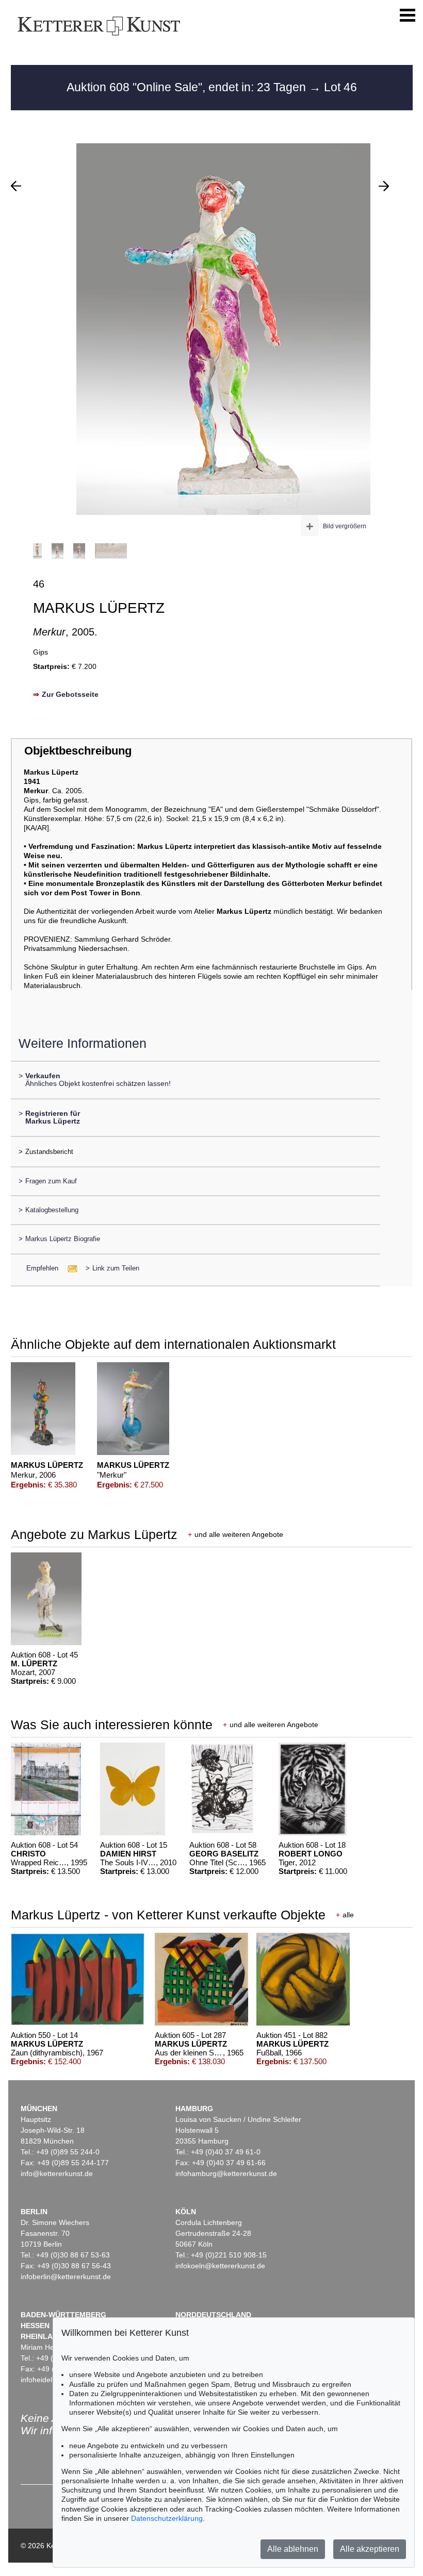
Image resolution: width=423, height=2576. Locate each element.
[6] (384, 186)
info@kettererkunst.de (57, 2173)
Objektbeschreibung (78, 751)
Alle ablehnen (293, 2549)
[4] (16, 186)
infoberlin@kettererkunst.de (66, 2277)
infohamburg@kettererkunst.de (226, 2173)
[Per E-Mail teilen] (69, 1268)
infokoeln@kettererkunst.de (220, 2266)
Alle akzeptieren (370, 2549)
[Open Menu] (408, 15)
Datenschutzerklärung (167, 2518)
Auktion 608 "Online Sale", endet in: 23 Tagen (188, 87)
